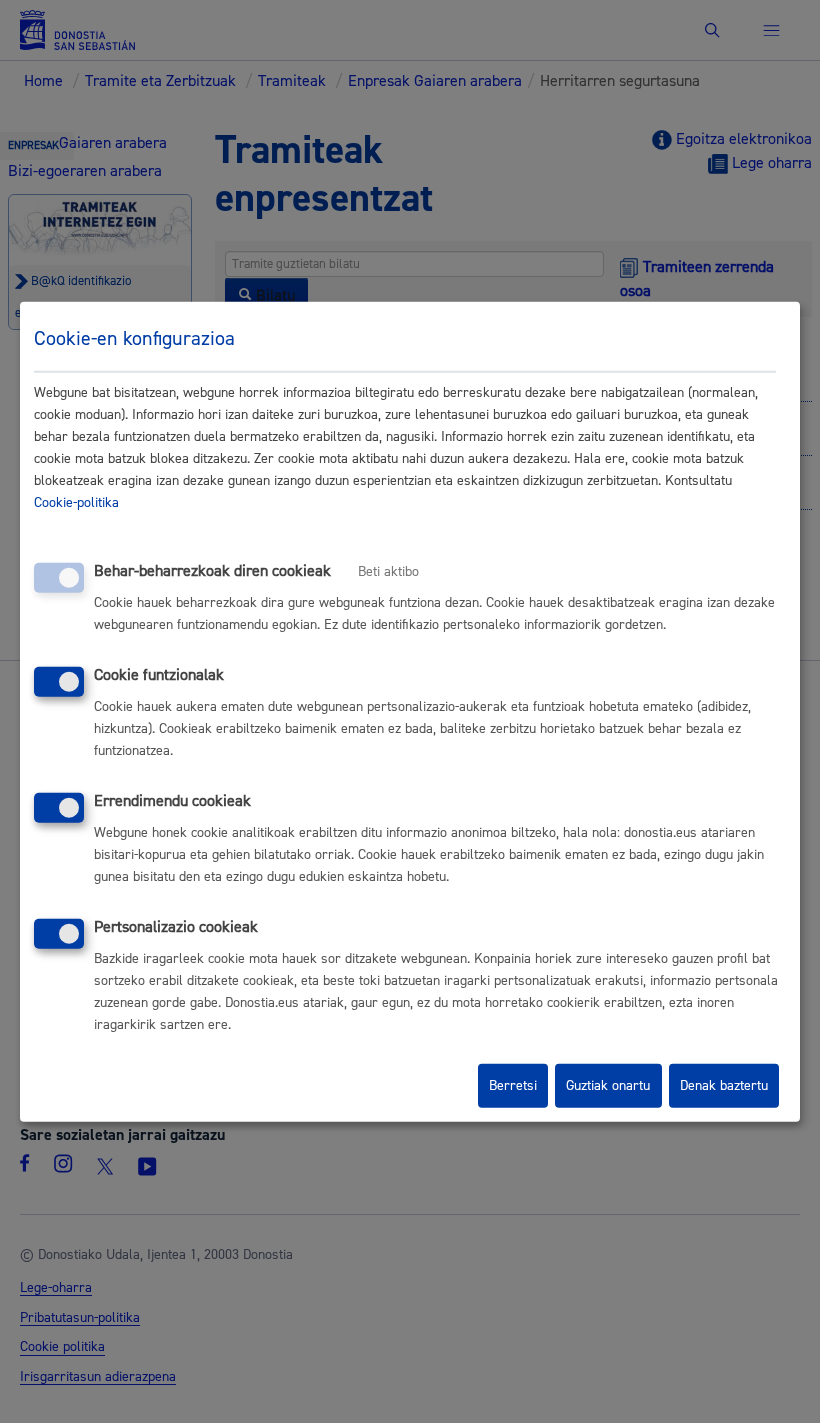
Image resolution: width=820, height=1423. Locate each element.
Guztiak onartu (608, 1086)
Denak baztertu (724, 1086)
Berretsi (513, 1086)
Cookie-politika (76, 503)
